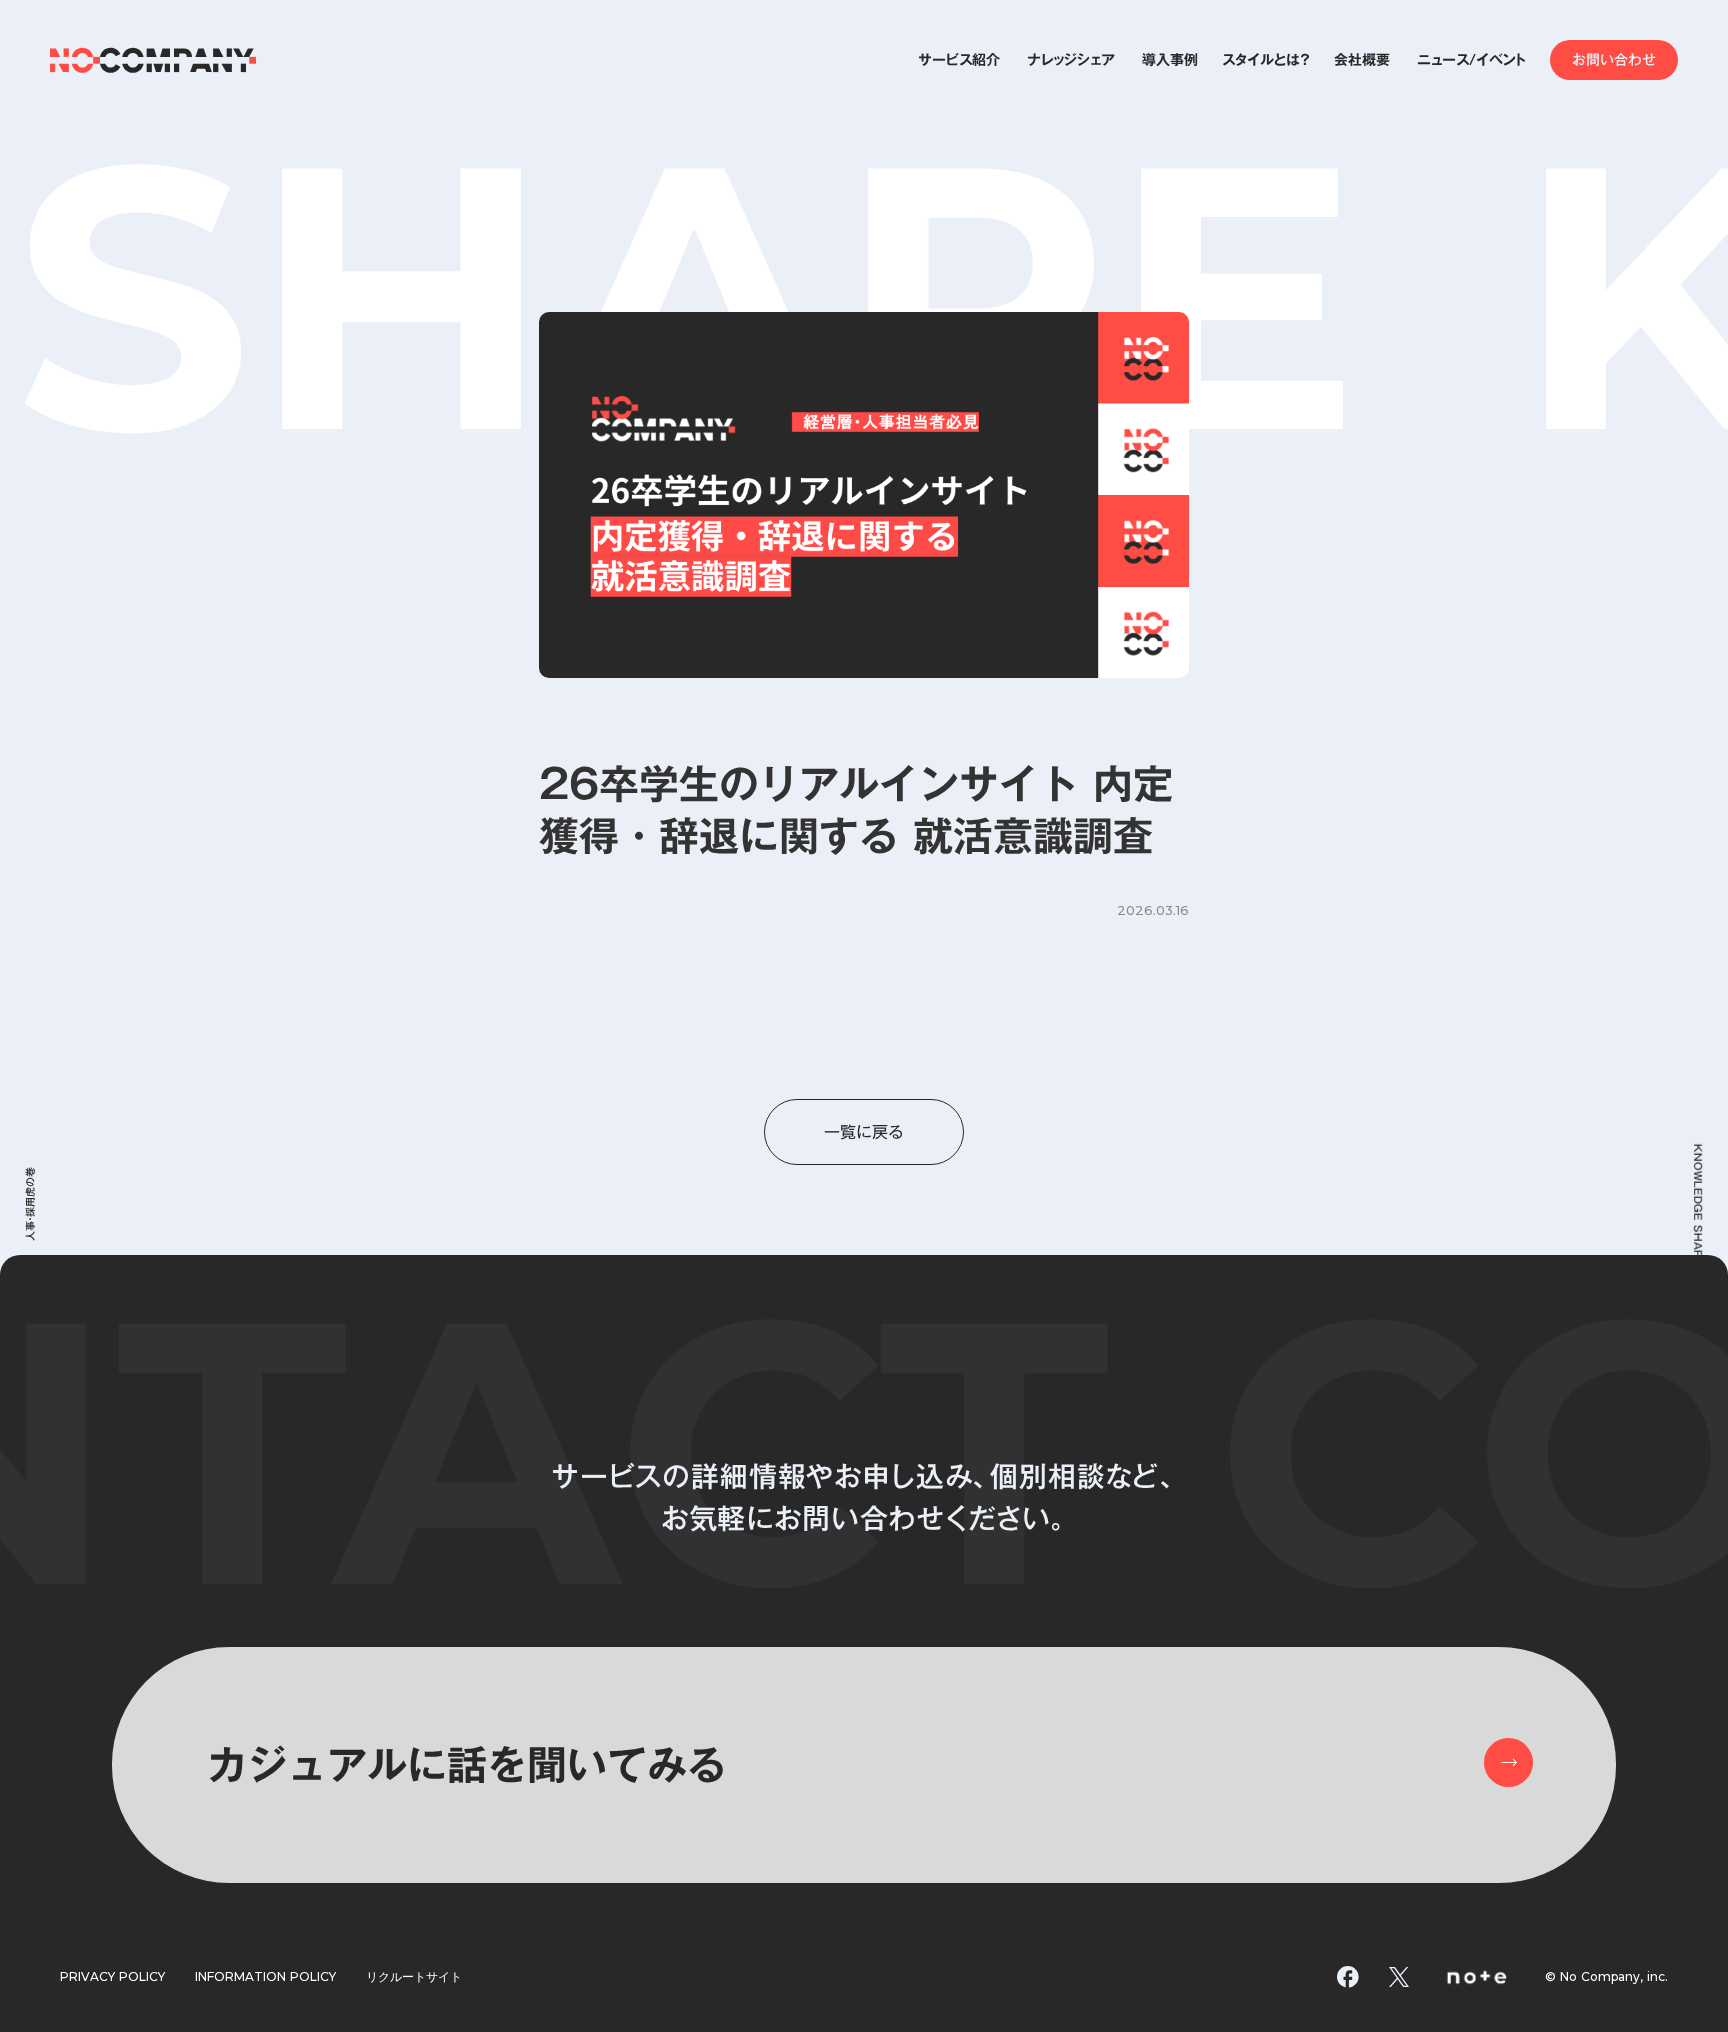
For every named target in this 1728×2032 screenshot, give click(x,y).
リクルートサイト (414, 1977)
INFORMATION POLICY (265, 1977)
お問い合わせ (1614, 60)
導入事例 (1170, 60)
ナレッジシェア (1071, 60)
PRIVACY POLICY (112, 1977)
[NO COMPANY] (153, 60)
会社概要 (1362, 60)
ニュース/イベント (1471, 60)
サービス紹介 (959, 60)
